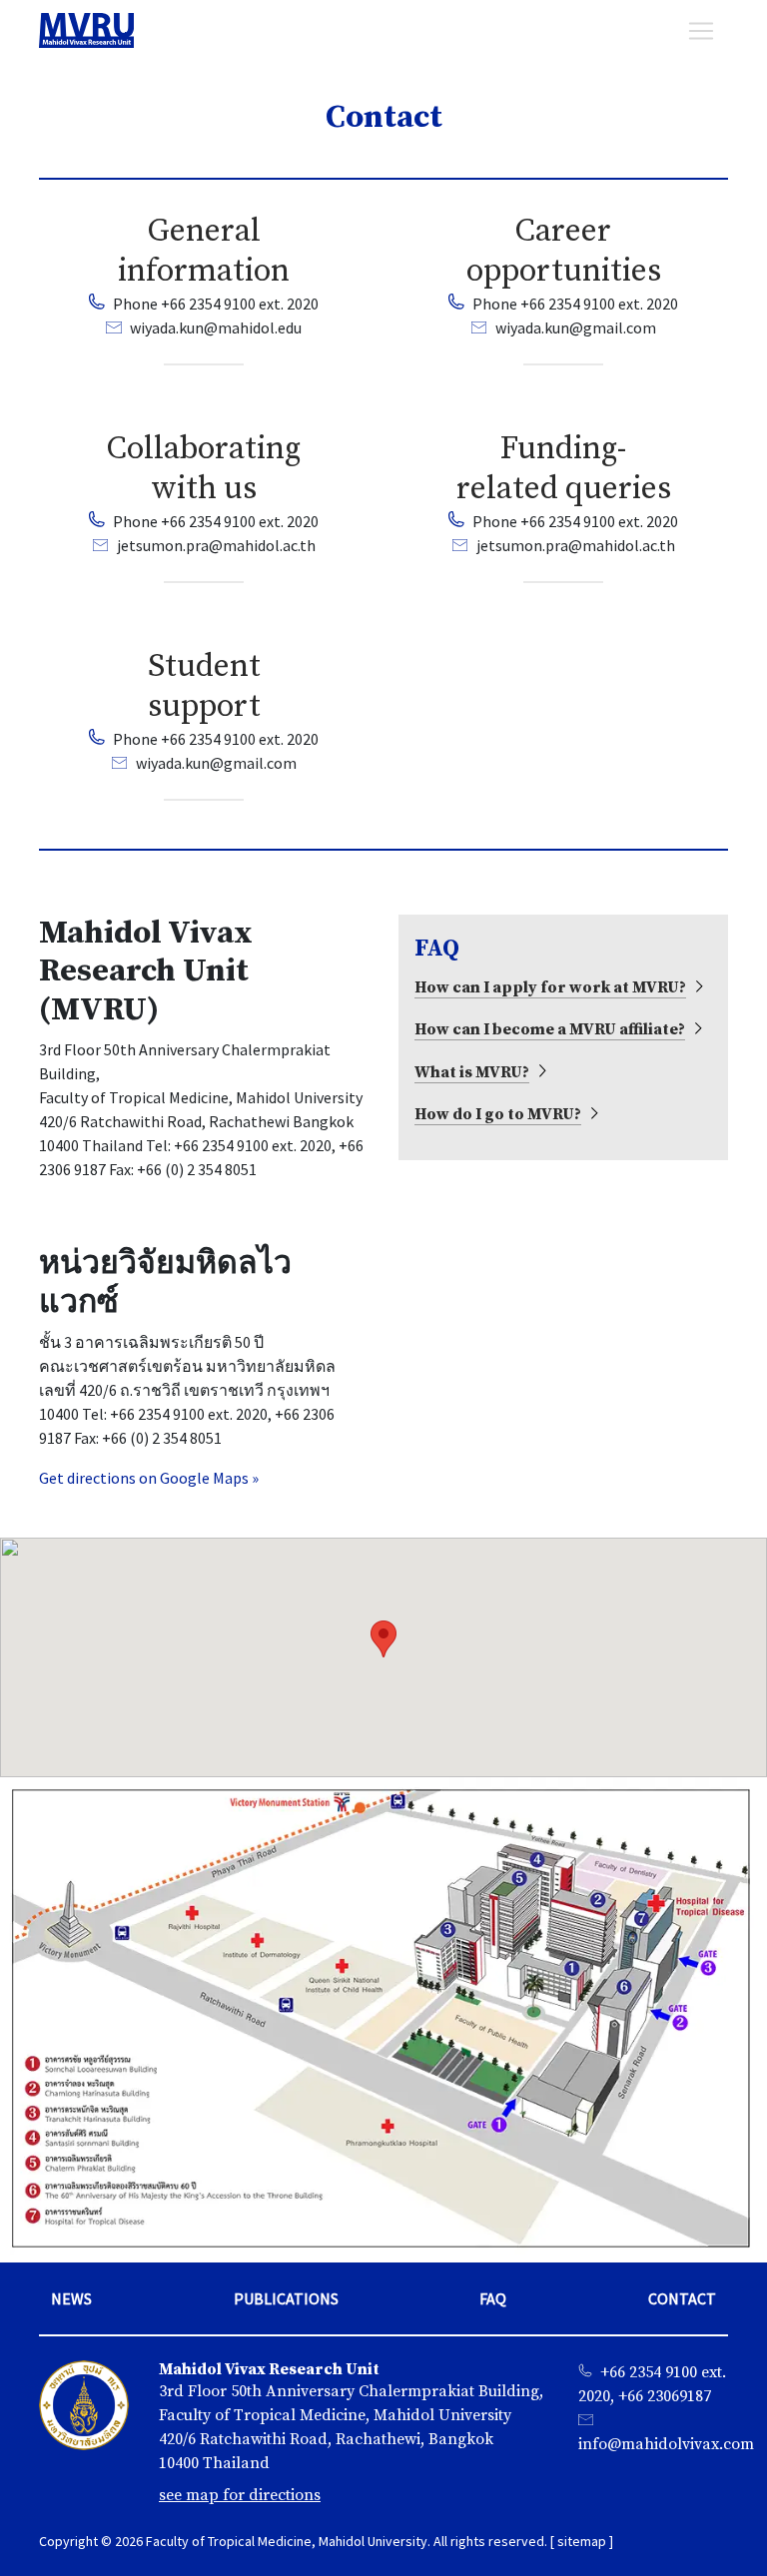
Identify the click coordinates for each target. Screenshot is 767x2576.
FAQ (493, 2298)
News (71, 2298)
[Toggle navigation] (701, 31)
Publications (286, 2298)
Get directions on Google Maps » (149, 1478)
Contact (682, 2298)
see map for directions (240, 2495)
